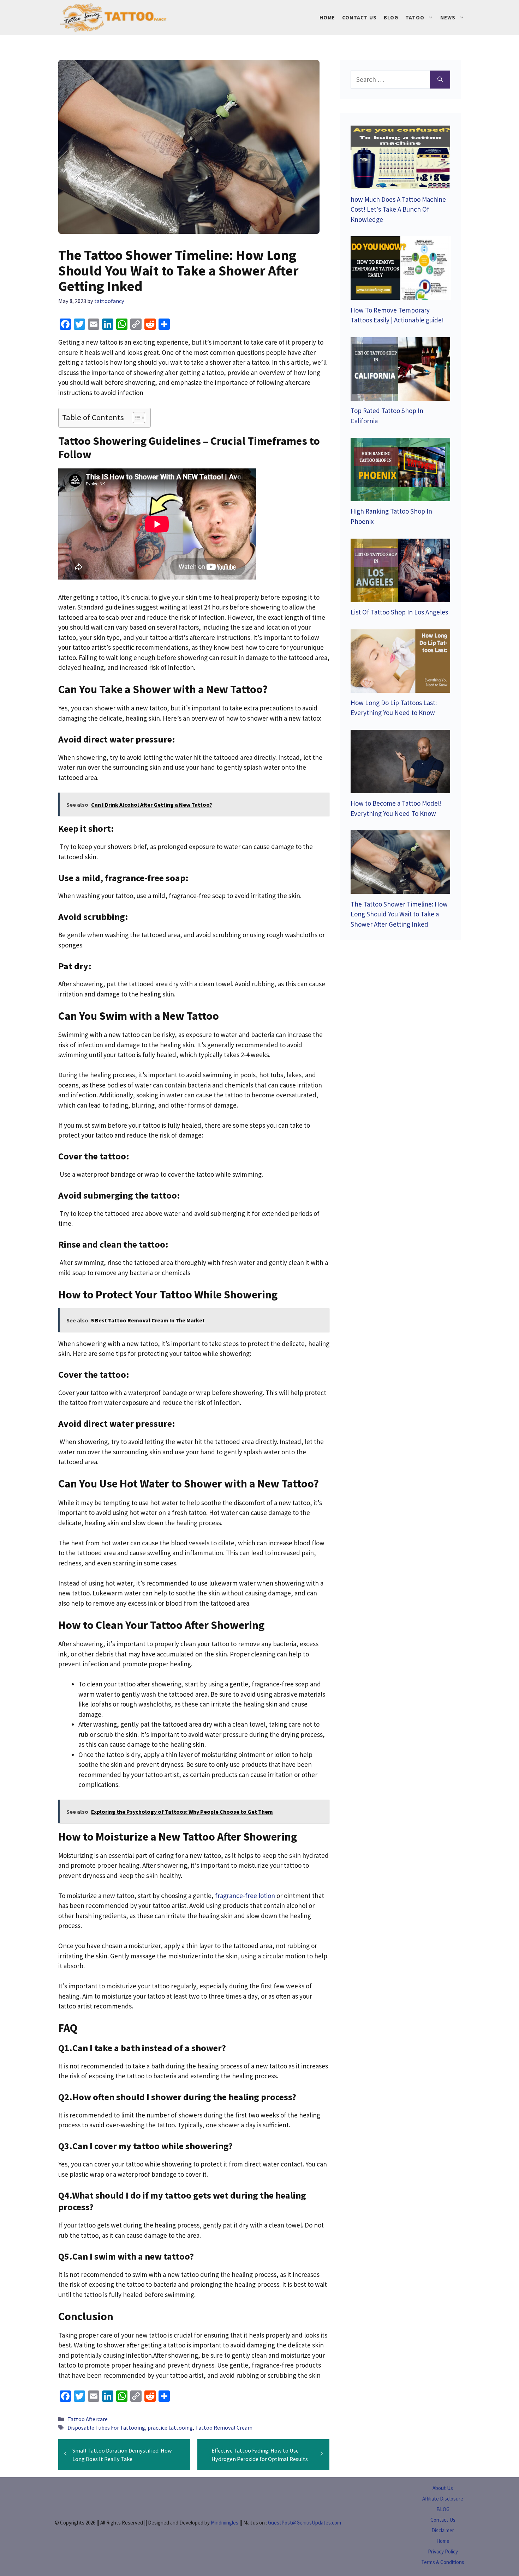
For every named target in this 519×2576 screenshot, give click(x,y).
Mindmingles (225, 2523)
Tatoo (415, 17)
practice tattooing (170, 2427)
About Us (443, 2488)
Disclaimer (443, 2530)
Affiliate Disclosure (443, 2499)
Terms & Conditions (443, 2562)
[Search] (440, 80)
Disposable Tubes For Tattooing (106, 2427)
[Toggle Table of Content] (135, 418)
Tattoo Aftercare (88, 2419)
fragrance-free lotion (245, 1896)
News (448, 17)
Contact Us (359, 17)
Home (327, 17)
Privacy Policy (443, 2551)
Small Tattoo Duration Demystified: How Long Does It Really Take (122, 2455)
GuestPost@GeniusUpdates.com (305, 2523)
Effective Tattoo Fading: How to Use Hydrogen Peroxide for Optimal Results (260, 2455)
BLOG (443, 2509)
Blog (391, 17)
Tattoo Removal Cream (224, 2427)
